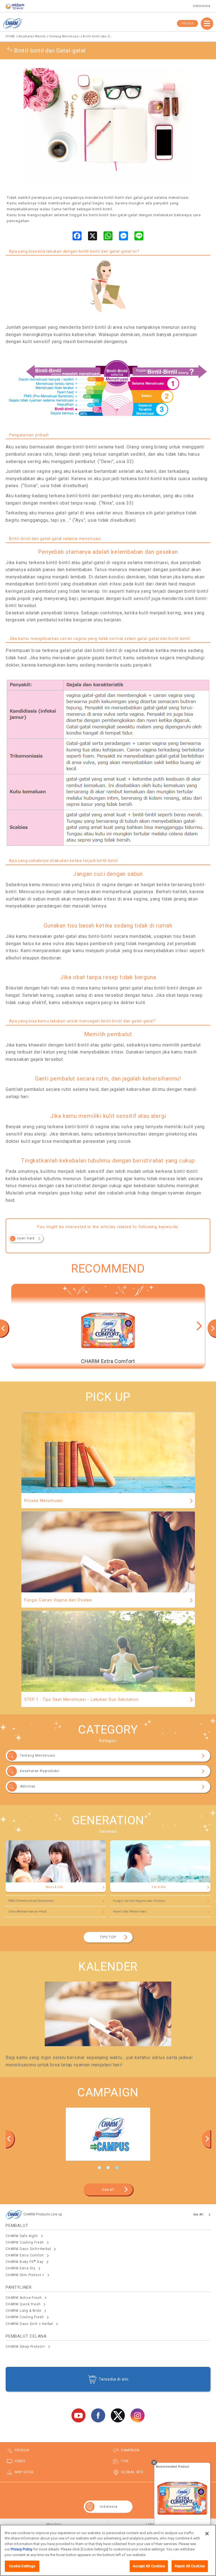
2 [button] (108, 2168)
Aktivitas (28, 1786)
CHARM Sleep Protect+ (25, 2347)
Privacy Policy (22, 2549)
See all (108, 2189)
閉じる (154, 2463)
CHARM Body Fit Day (25, 2262)
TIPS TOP (108, 1937)
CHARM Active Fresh (24, 2298)
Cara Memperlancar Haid (28, 1912)
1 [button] (99, 2168)
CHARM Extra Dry (21, 2268)
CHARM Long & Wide (23, 2311)
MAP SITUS (24, 2472)
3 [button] (117, 2168)
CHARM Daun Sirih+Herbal (28, 2249)
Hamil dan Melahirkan (130, 1912)
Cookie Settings (22, 2566)
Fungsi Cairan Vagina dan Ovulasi (139, 1901)
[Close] (207, 2534)
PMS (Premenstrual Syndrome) (31, 1901)
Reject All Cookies (190, 2566)
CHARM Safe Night (22, 2236)
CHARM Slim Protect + (25, 2275)
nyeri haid (26, 1238)
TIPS (125, 2461)
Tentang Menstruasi (38, 1756)
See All (199, 2214)
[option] (108, 1326)
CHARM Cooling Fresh (25, 2242)
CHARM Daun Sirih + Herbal (29, 2324)
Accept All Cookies (149, 2566)
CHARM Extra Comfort (25, 2255)
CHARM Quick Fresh (23, 2304)
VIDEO (20, 2461)
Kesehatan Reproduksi (40, 1771)
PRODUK (187, 23)
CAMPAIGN (130, 2450)
